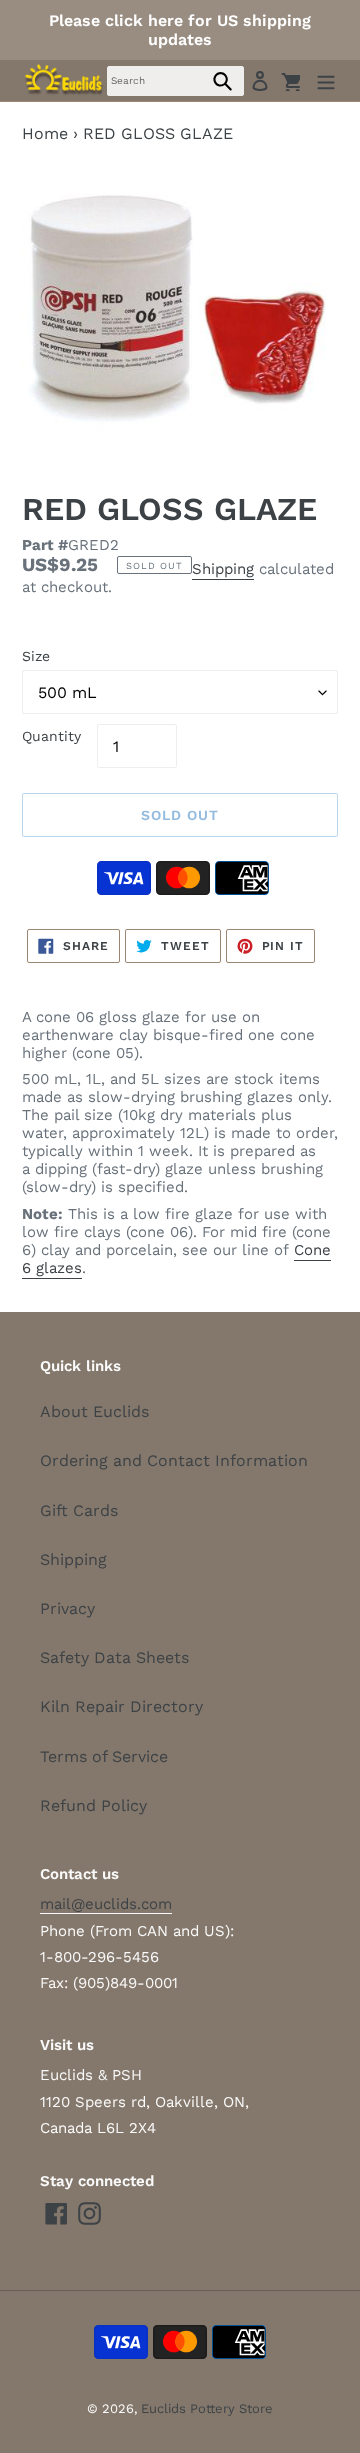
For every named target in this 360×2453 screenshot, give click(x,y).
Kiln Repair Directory (121, 1706)
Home (45, 133)
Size (36, 656)
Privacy (67, 1608)
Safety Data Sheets (114, 1657)
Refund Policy (93, 1805)
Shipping (223, 569)
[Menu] (326, 80)
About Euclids (94, 1411)
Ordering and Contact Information (174, 1460)
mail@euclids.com (106, 1904)
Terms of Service (104, 1756)
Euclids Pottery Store (207, 2408)
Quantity (51, 736)
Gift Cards (79, 1510)
